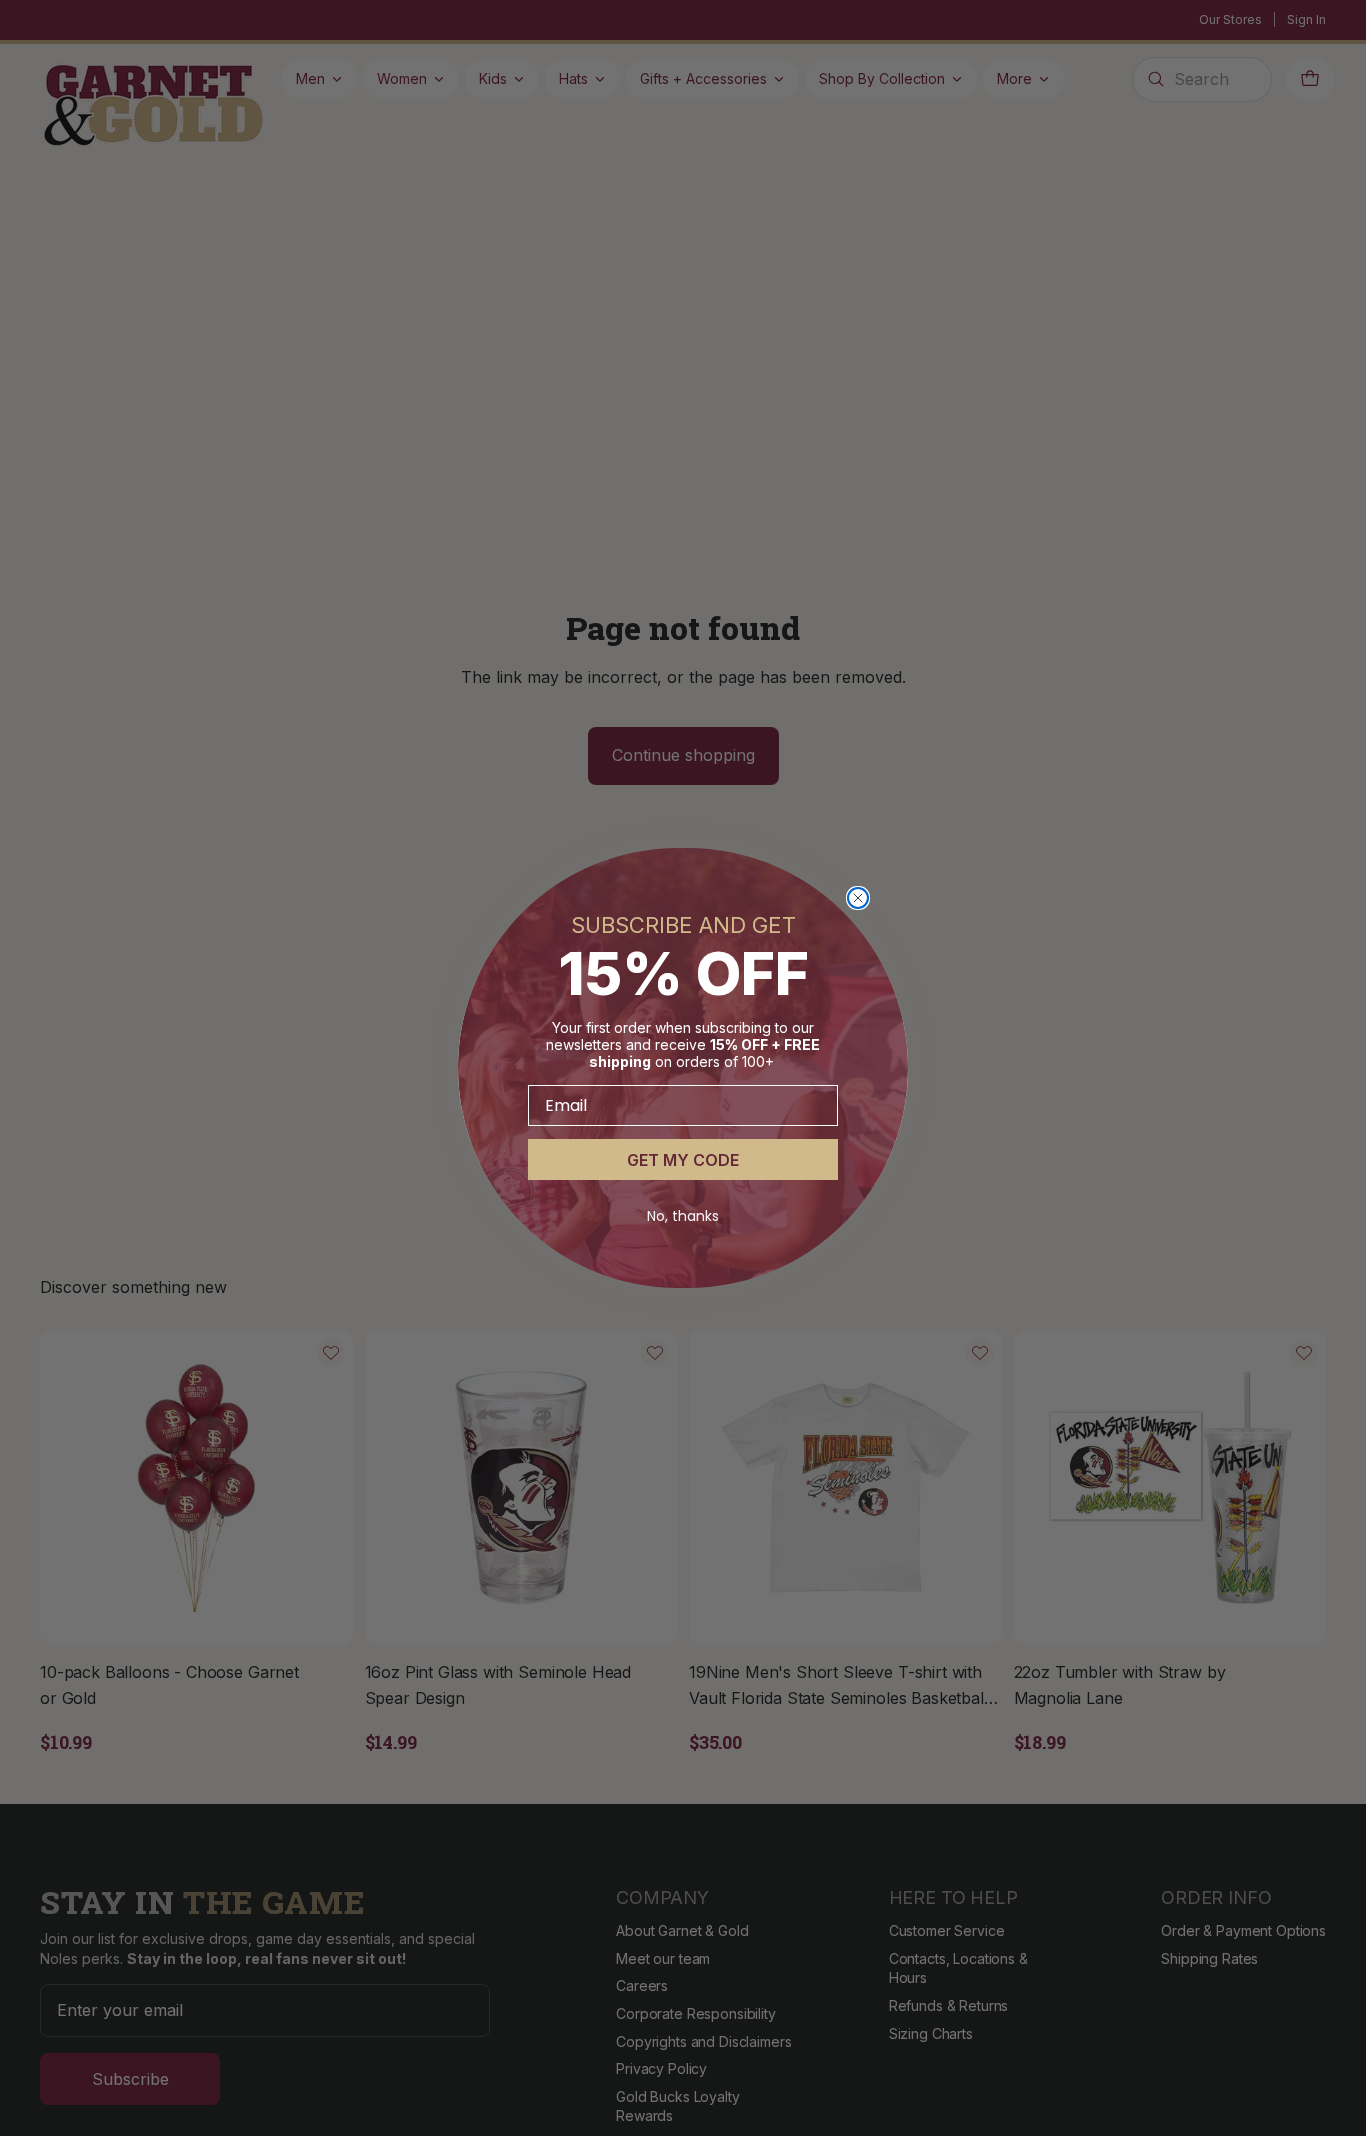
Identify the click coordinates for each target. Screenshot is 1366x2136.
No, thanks (683, 1216)
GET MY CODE (683, 1160)
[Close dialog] (858, 898)
